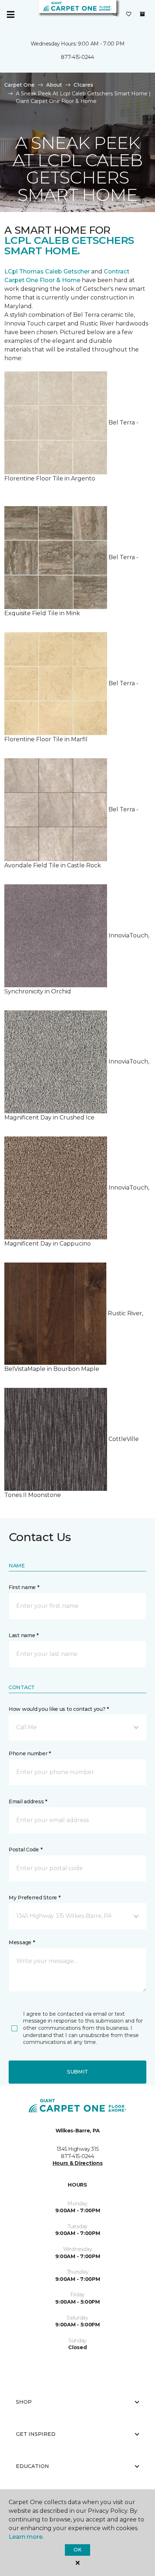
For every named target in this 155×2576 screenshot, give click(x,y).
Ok (77, 2550)
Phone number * (30, 1753)
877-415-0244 (77, 57)
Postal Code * (25, 1850)
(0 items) (142, 14)
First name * (24, 1587)
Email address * (28, 1802)
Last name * (24, 1635)
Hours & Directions (78, 2163)
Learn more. (26, 2537)
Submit (77, 2072)
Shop (24, 2402)
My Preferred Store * (34, 1898)
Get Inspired (36, 2434)
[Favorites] (129, 14)
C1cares (83, 85)
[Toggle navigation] (10, 14)
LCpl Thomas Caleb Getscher (47, 271)
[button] (115, 14)
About (54, 85)
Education (32, 2466)
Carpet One (19, 85)
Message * (22, 1942)
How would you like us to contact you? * (59, 1709)
